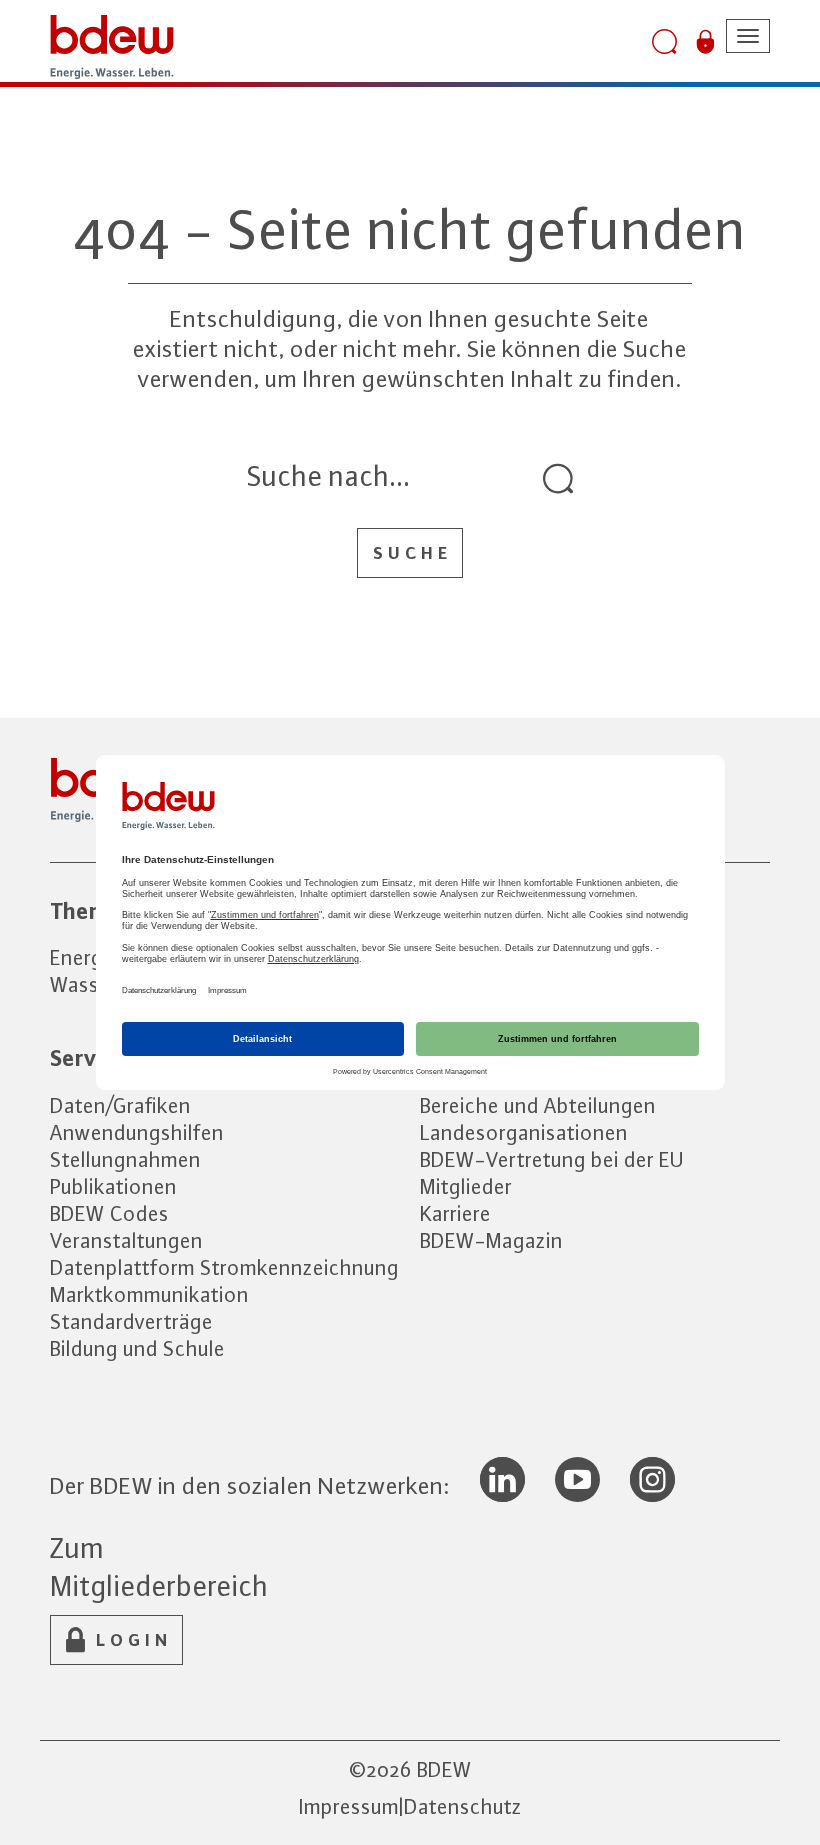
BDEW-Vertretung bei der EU (552, 1159)
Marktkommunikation (149, 1294)
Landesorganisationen (524, 1132)
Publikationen (113, 1186)
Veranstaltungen (126, 1240)
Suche (412, 553)
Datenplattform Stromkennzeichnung (224, 1267)
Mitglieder (466, 1186)
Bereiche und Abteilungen (538, 1105)
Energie (84, 957)
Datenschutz (463, 1806)
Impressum (349, 1806)
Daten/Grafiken (120, 1105)
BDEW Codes (109, 1213)
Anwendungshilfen (137, 1132)
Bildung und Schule (137, 1348)
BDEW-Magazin (491, 1240)
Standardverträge (131, 1321)
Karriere (455, 1213)
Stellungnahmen (125, 1159)
